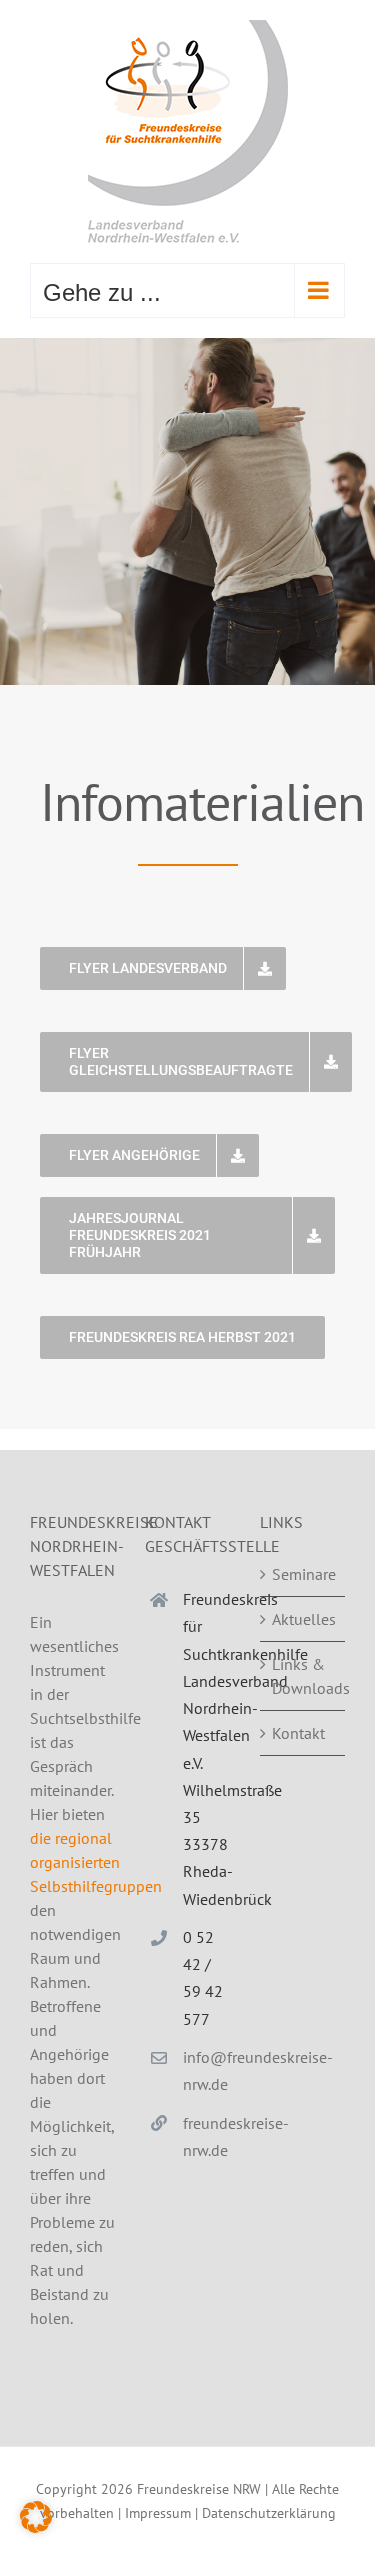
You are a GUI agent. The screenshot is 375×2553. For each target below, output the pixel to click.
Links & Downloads (303, 1676)
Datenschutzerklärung (269, 2513)
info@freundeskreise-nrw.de (206, 2070)
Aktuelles (303, 1619)
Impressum (158, 2513)
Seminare (303, 1574)
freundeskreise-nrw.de (206, 2136)
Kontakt (298, 1733)
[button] (36, 2517)
